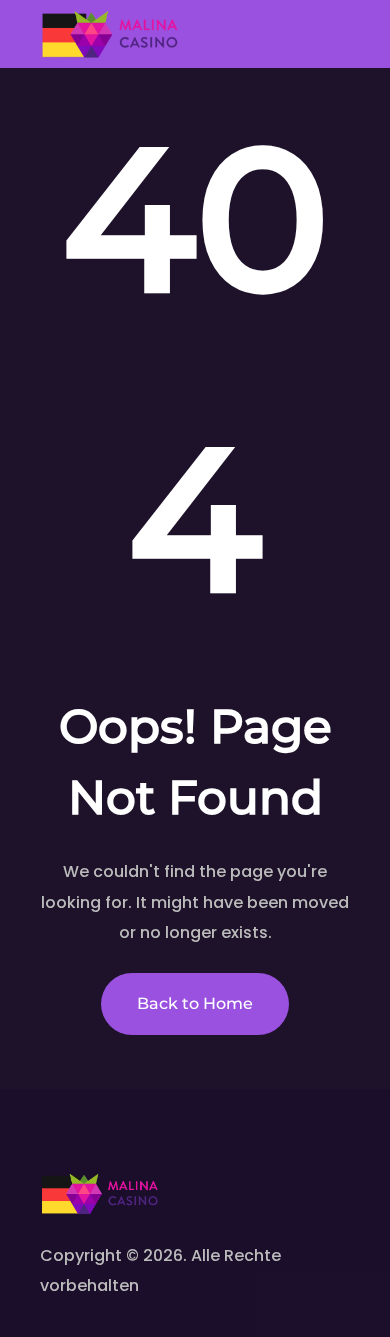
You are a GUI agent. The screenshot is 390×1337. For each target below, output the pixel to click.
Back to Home (195, 1003)
